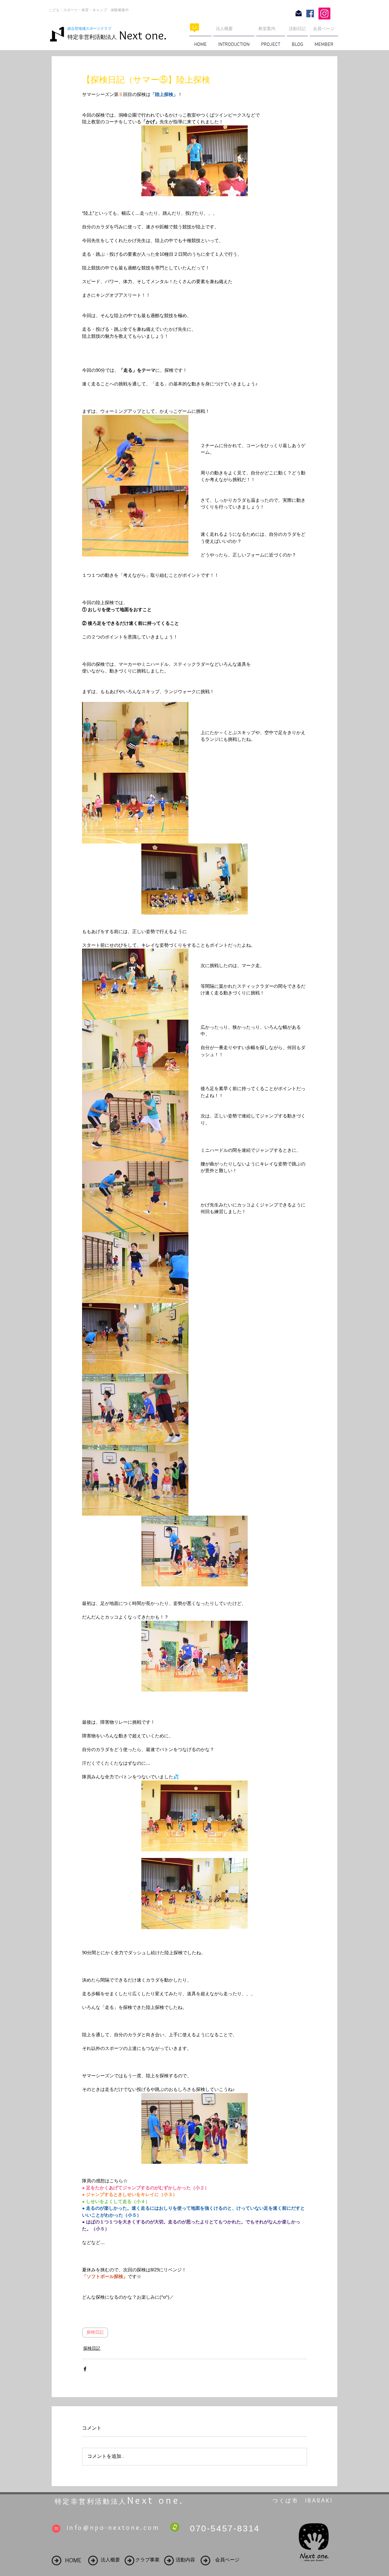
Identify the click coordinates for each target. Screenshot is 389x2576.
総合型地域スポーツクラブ (91, 29)
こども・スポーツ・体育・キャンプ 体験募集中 (89, 10)
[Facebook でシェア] (85, 2369)
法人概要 (224, 29)
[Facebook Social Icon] (310, 14)
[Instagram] (324, 14)
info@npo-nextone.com (113, 2528)
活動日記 (297, 29)
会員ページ (324, 29)
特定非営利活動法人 (92, 37)
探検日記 (95, 2333)
